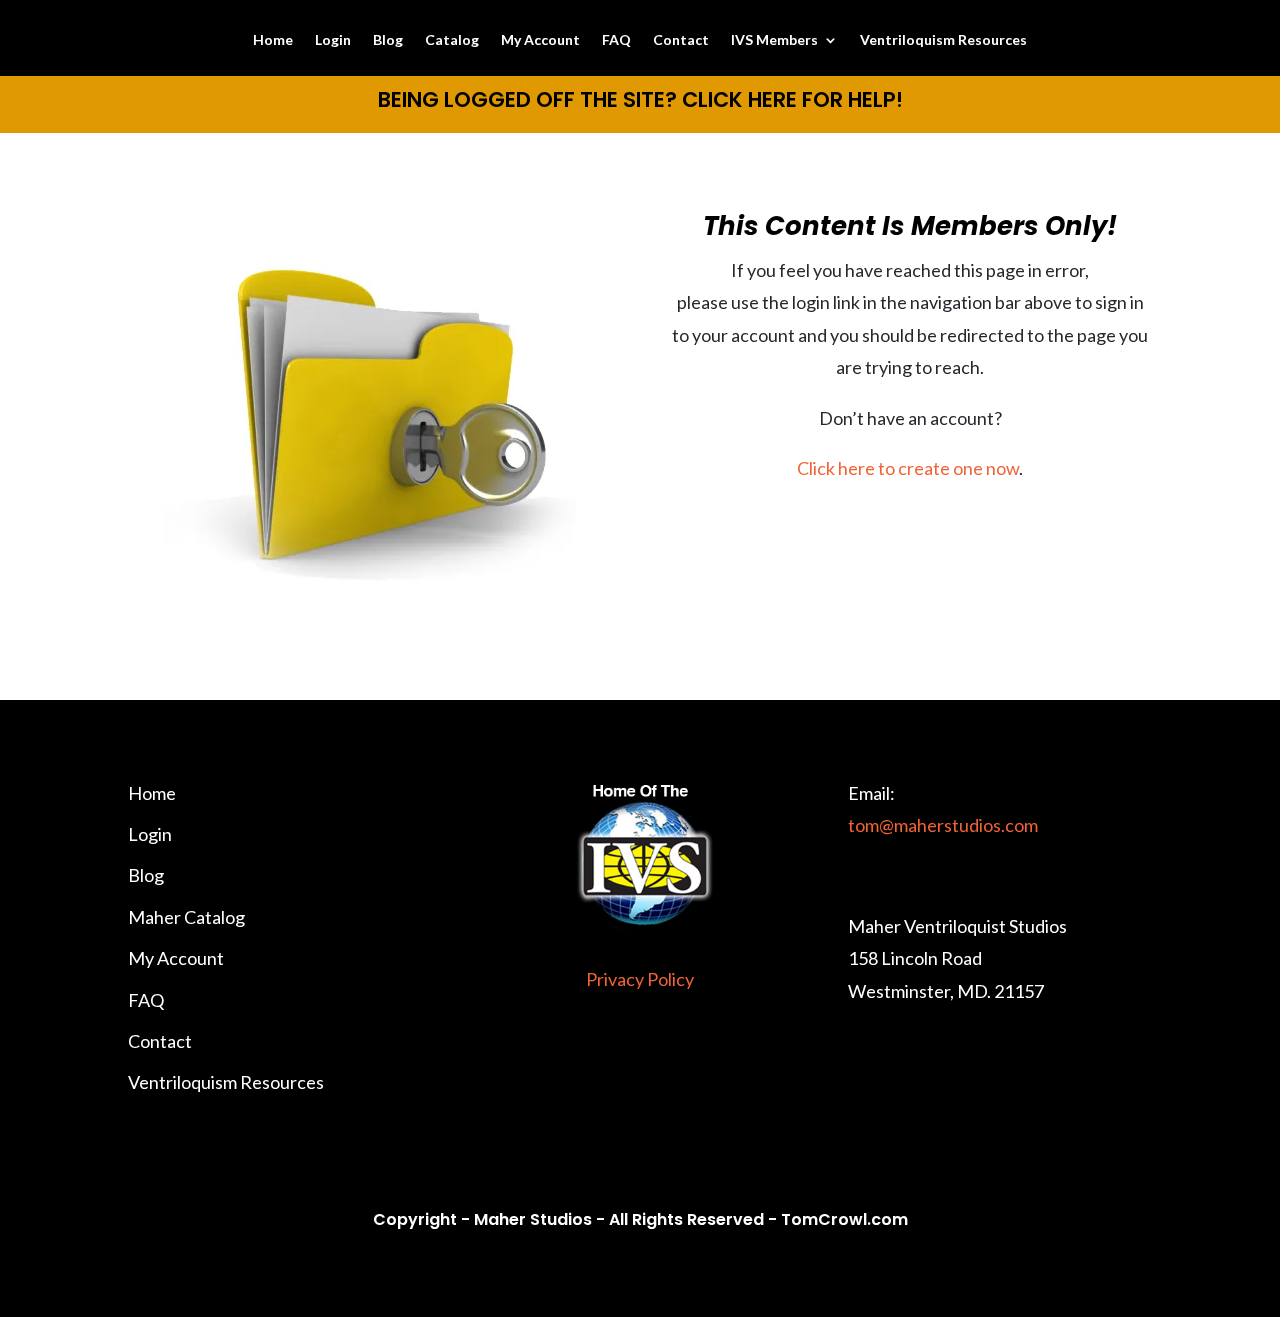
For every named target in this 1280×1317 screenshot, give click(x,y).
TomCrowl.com (844, 1219)
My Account (540, 40)
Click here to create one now (908, 468)
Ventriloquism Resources (943, 40)
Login (333, 40)
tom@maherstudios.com (943, 825)
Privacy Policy (640, 979)
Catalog (452, 40)
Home (273, 40)
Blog (388, 40)
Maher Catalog (186, 917)
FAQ (616, 40)
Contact (681, 40)
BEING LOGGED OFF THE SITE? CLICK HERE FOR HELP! (640, 99)
